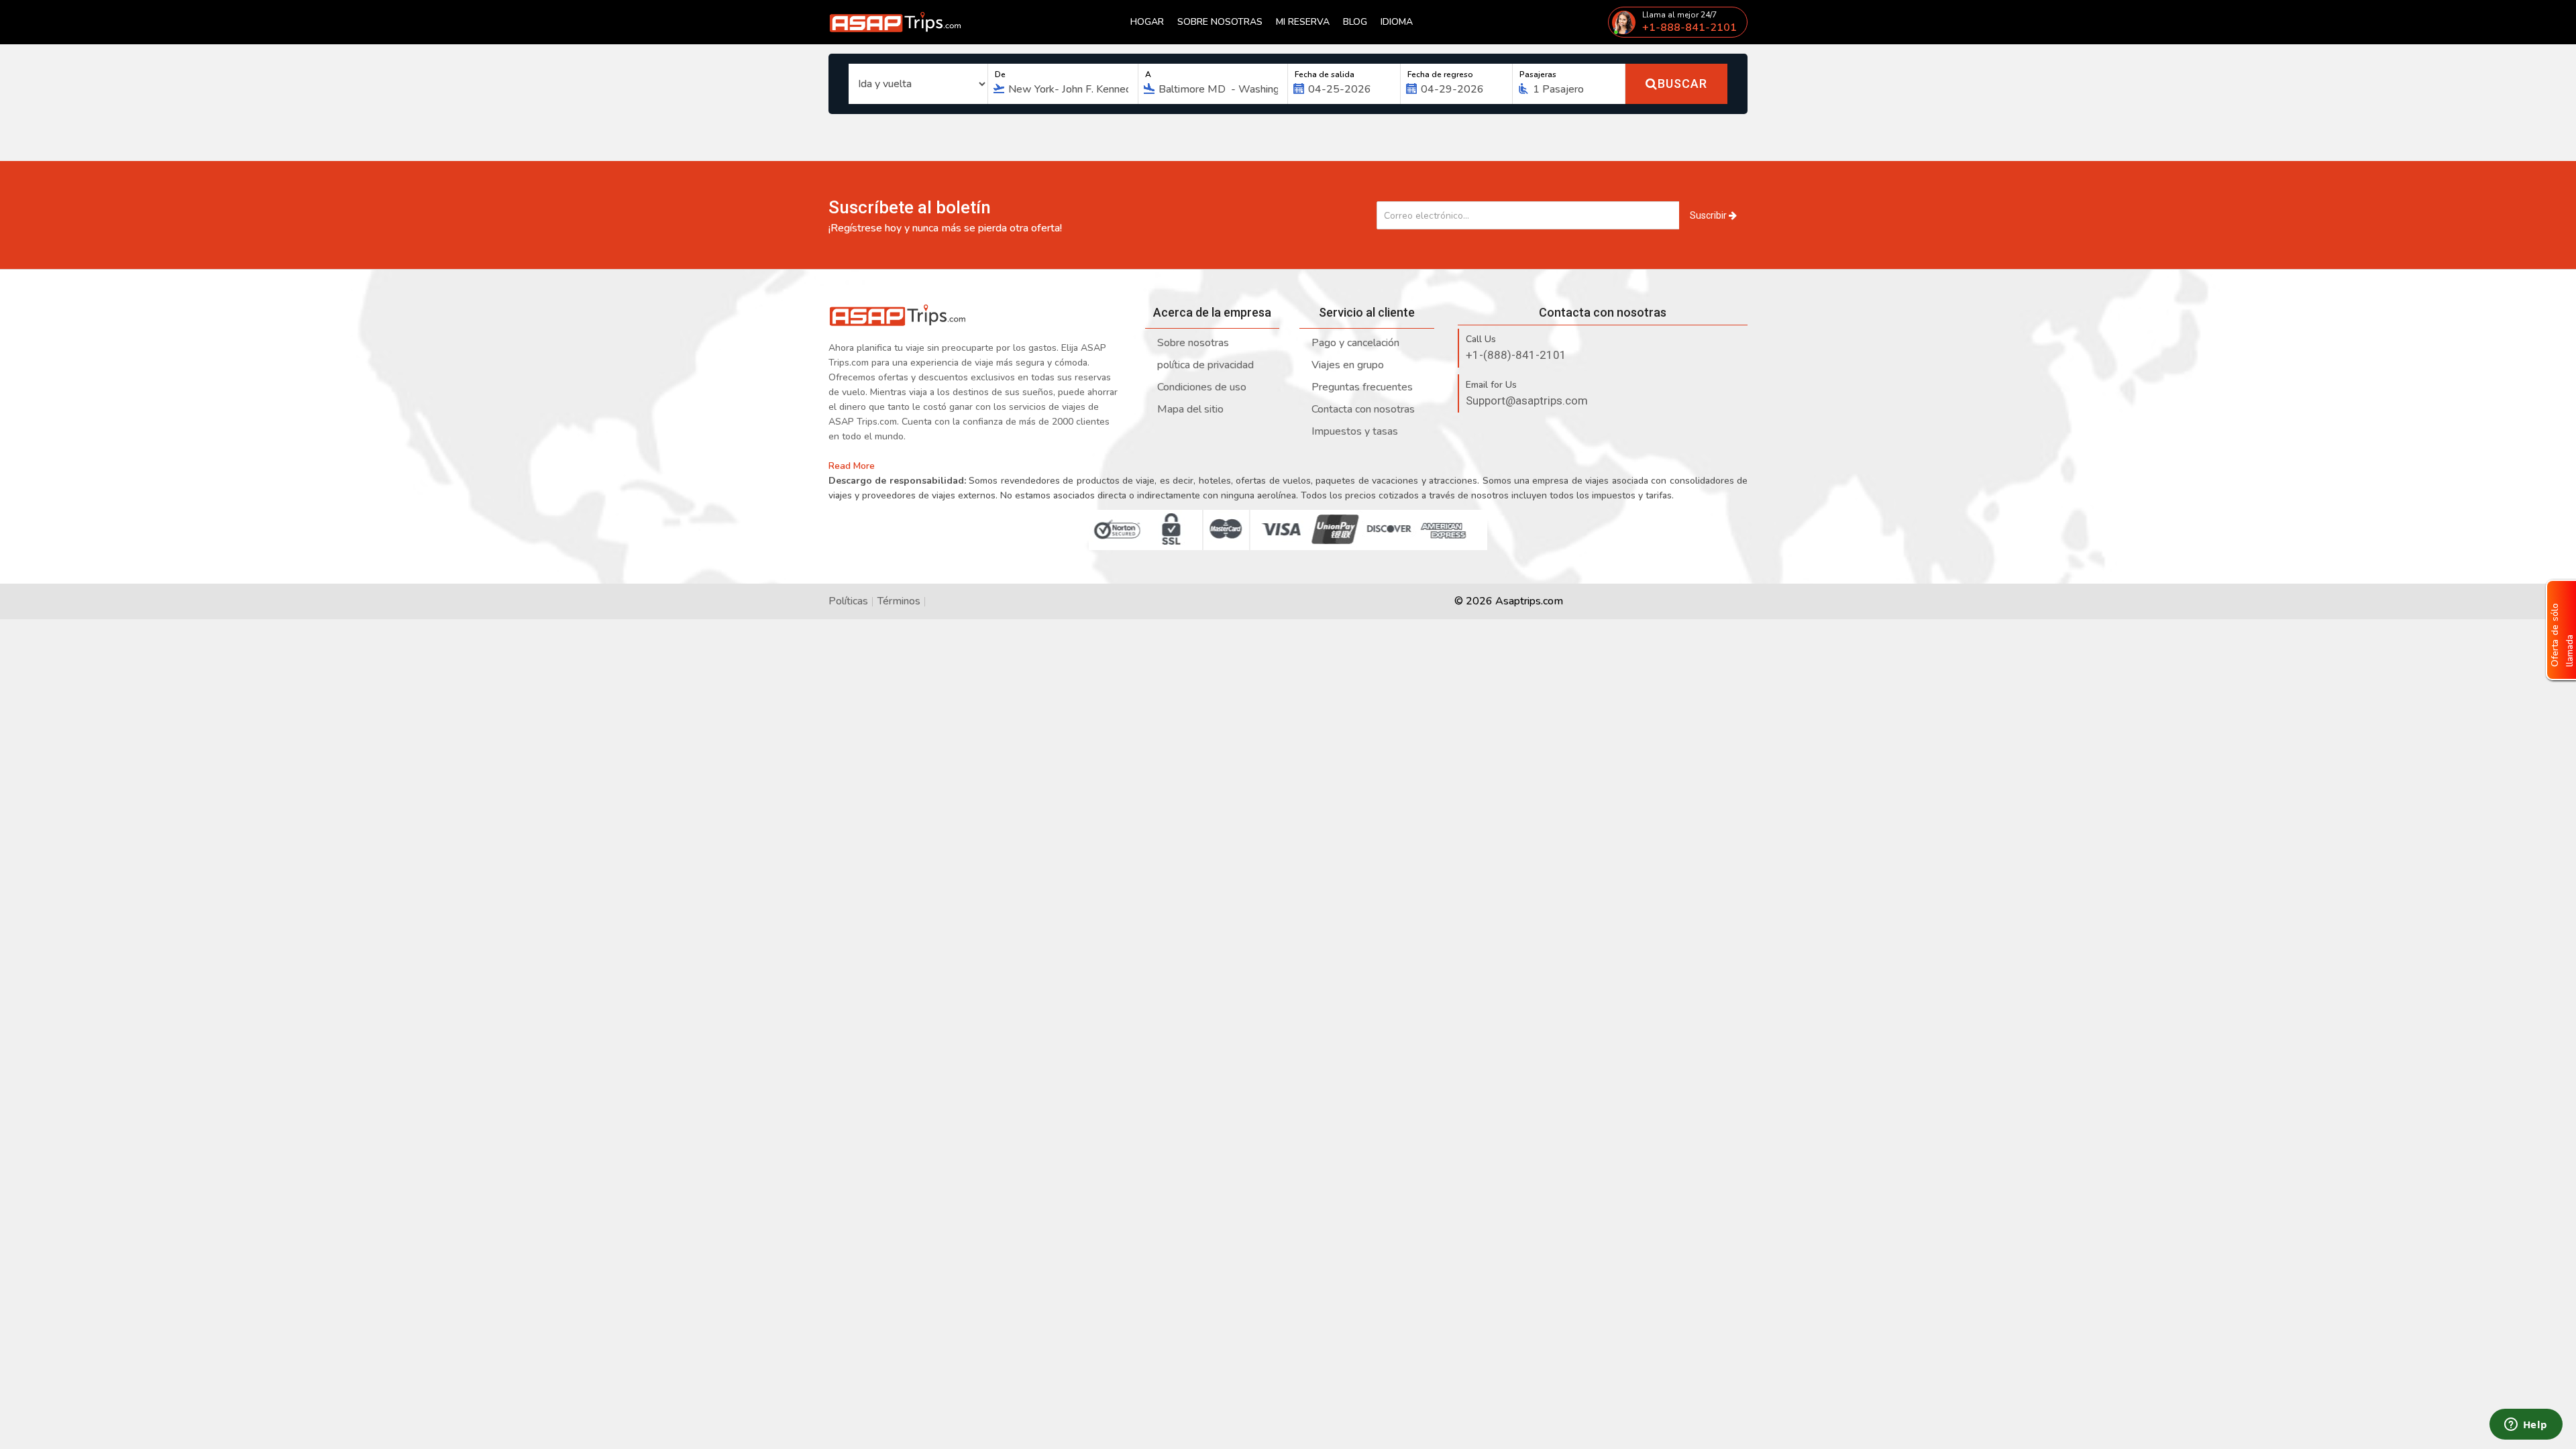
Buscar (1682, 84)
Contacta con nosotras (1363, 409)
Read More (853, 466)
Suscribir (1709, 215)
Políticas (848, 601)
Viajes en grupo (1348, 365)
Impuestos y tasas (1355, 431)
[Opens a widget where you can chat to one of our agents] (2526, 1426)
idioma (1397, 22)
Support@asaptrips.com (1527, 400)
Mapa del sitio (1190, 409)
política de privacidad (1205, 365)
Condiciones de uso (1202, 387)
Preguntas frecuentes (1362, 387)
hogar (1147, 22)
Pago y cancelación (1355, 343)
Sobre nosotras (1220, 22)
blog (1355, 22)
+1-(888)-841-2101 (1516, 355)
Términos (899, 601)
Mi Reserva (1303, 22)
